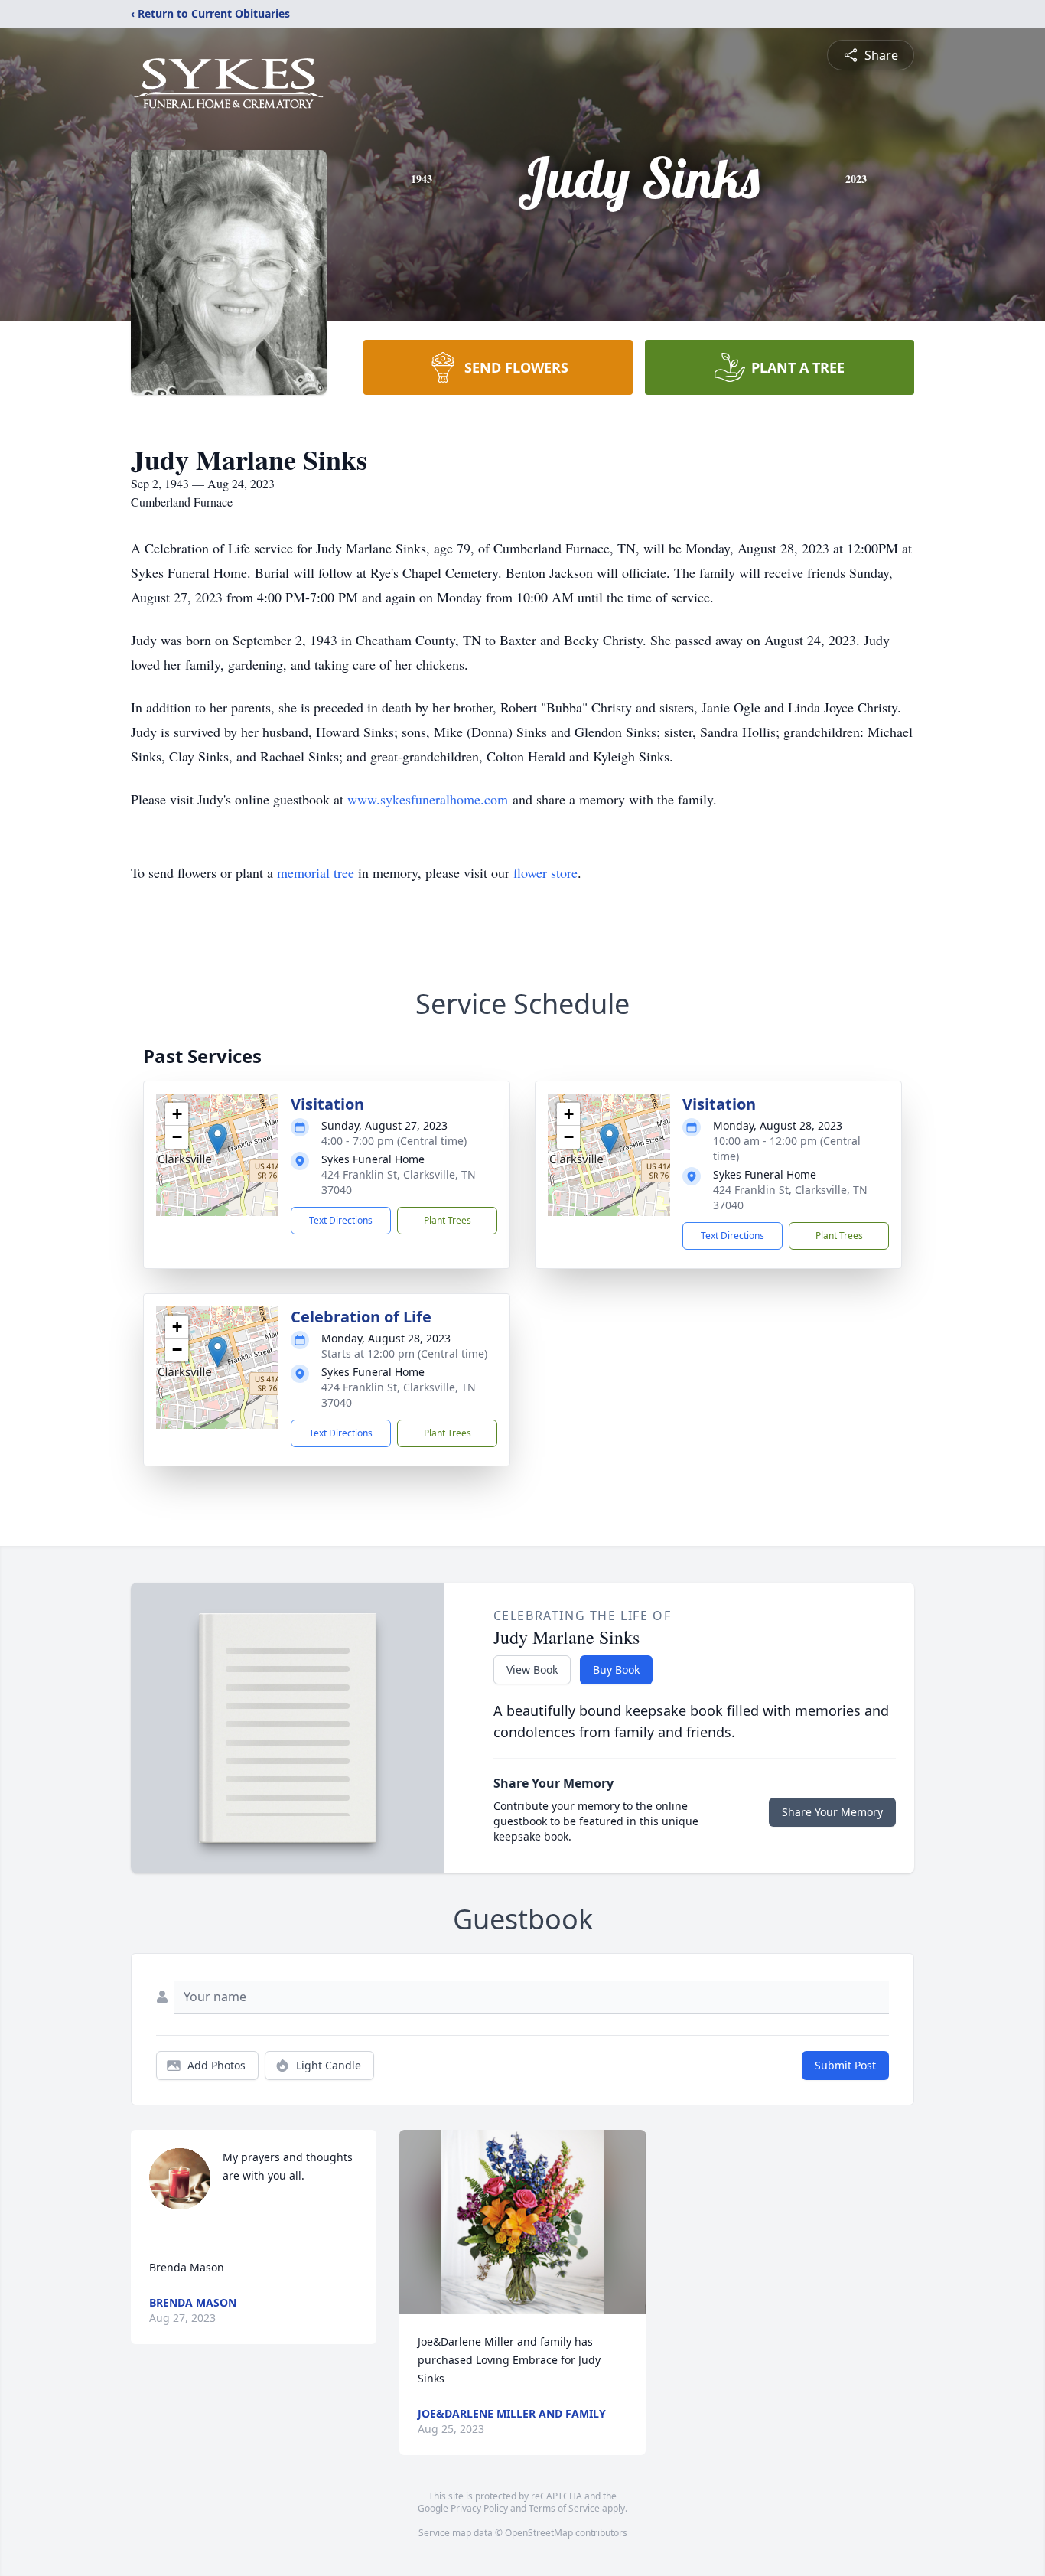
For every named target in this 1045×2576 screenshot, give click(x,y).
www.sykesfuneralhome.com (428, 799)
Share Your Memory (832, 1812)
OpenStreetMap (539, 2533)
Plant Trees (448, 1220)
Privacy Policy (479, 2508)
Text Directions (341, 1220)
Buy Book (616, 1670)
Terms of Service (564, 2508)
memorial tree (316, 872)
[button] (218, 1139)
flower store (545, 872)
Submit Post (845, 2065)
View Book (532, 1670)
